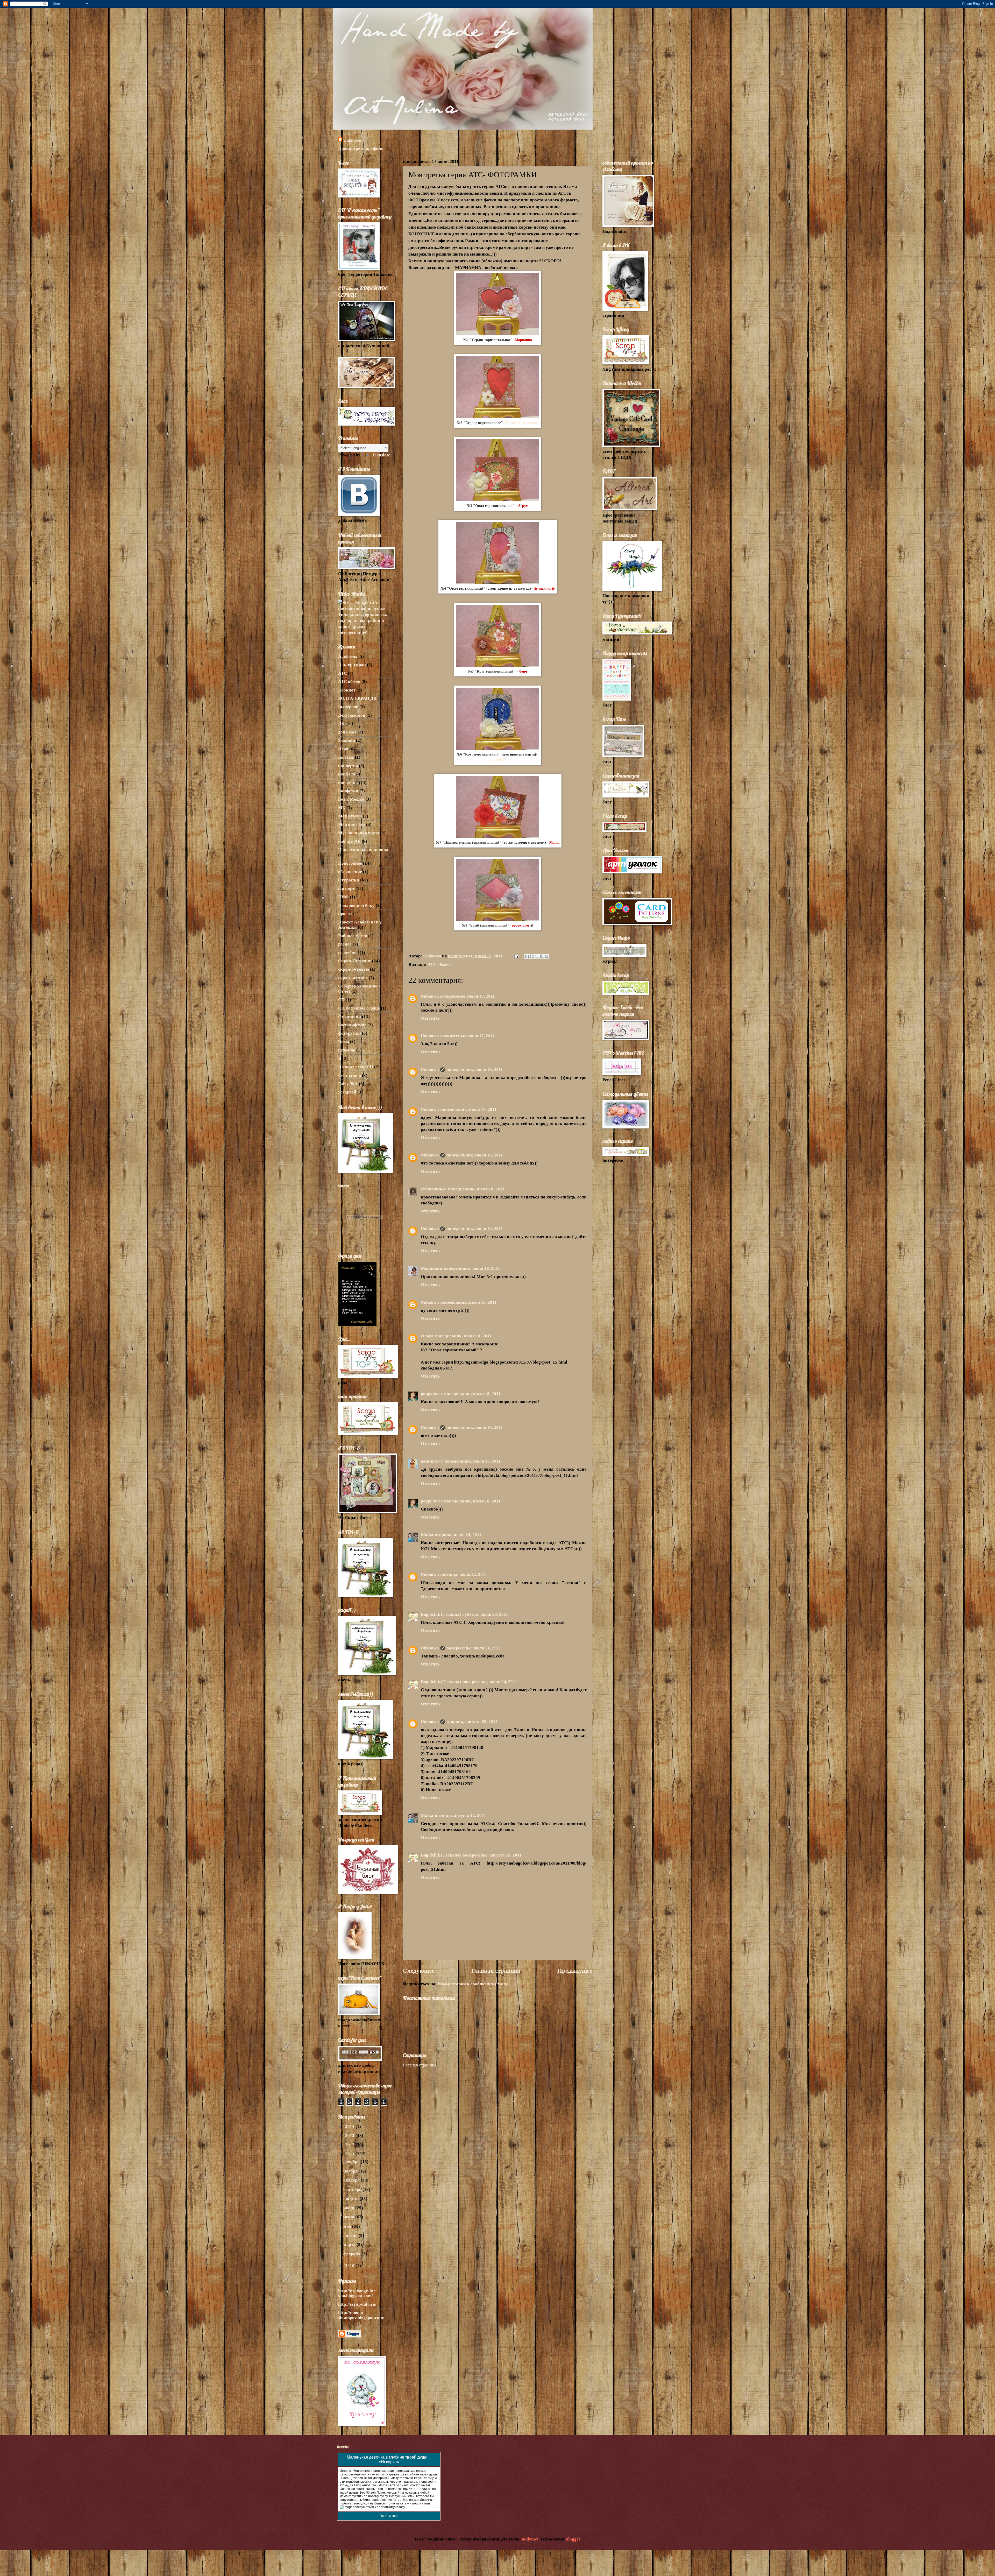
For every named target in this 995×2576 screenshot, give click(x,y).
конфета (347, 774)
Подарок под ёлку (356, 905)
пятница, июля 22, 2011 (464, 1574)
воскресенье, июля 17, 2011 (468, 996)
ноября (351, 2171)
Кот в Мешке (351, 799)
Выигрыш (348, 707)
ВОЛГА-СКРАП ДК (357, 698)
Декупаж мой (352, 715)
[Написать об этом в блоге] (532, 956)
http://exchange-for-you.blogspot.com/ (357, 2293)
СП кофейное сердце (359, 1008)
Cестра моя (350, 1075)
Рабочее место (353, 936)
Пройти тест (389, 2516)
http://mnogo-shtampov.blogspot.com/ (361, 2315)
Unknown (352, 140)
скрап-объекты (354, 969)
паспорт (346, 889)
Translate (381, 455)
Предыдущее (575, 1971)
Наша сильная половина (363, 850)
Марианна (431, 1268)
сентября (353, 2189)
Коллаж (346, 757)
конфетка (348, 783)
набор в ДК (349, 841)
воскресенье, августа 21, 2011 (492, 1855)
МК (342, 808)
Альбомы (348, 656)
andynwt (530, 2539)
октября (352, 2180)
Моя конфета (352, 825)
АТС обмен (439, 965)
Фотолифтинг (352, 1025)
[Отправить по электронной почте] (527, 956)
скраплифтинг (353, 978)
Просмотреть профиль (361, 148)
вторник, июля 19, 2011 (458, 1535)
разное (345, 944)
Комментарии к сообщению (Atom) (473, 1984)
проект (345, 914)
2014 (350, 2126)
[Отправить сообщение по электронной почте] (516, 956)
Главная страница (496, 1971)
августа (351, 2199)
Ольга (427, 1336)
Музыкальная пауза (359, 833)
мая (348, 2226)
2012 (350, 2145)
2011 (350, 2154)
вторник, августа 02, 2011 (472, 1722)
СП (341, 1000)
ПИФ (343, 897)
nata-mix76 (498, 760)
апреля (351, 2236)
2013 (350, 2136)
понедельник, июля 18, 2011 (475, 1070)
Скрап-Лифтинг (355, 961)
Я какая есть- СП (356, 1067)
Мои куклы (350, 816)
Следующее (419, 1971)
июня (349, 2217)
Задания (347, 740)
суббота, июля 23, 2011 (485, 1614)
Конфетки (348, 791)
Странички (350, 1017)
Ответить (430, 1018)
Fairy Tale (348, 1084)
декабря (352, 2162)
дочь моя (347, 732)
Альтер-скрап (352, 665)
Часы (344, 1042)
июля (349, 2208)
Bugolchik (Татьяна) (522, 423)
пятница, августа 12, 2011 (460, 1815)
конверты (348, 766)
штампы (347, 1050)
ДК (341, 724)
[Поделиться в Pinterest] (546, 956)
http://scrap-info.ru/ (357, 2304)
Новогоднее (350, 863)
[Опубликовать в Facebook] (542, 956)
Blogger (573, 2539)
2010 (350, 2266)
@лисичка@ (434, 1189)
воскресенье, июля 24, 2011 (474, 1648)
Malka (554, 842)
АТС (343, 673)
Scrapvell (347, 1092)
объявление (350, 872)
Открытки (349, 880)
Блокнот (347, 690)
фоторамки (350, 1033)
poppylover (432, 1394)
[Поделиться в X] (537, 956)
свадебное (348, 953)
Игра (343, 749)
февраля (352, 2254)
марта (350, 2245)
